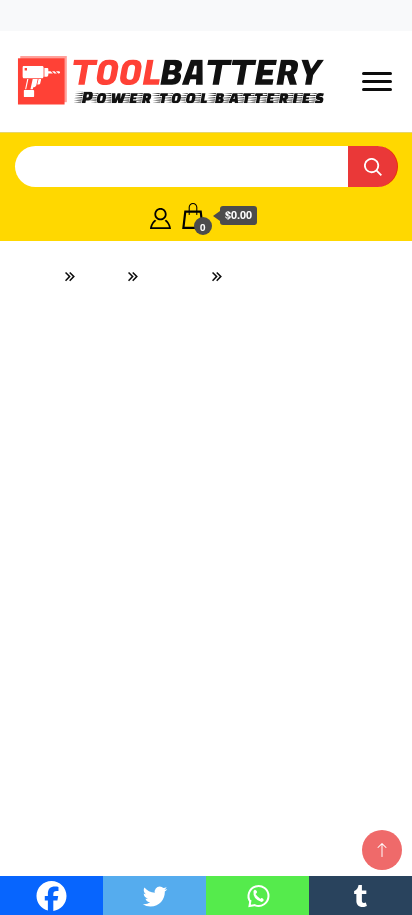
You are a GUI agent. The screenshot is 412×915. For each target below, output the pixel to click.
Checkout (234, 15)
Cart (306, 15)
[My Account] (160, 216)
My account (140, 15)
